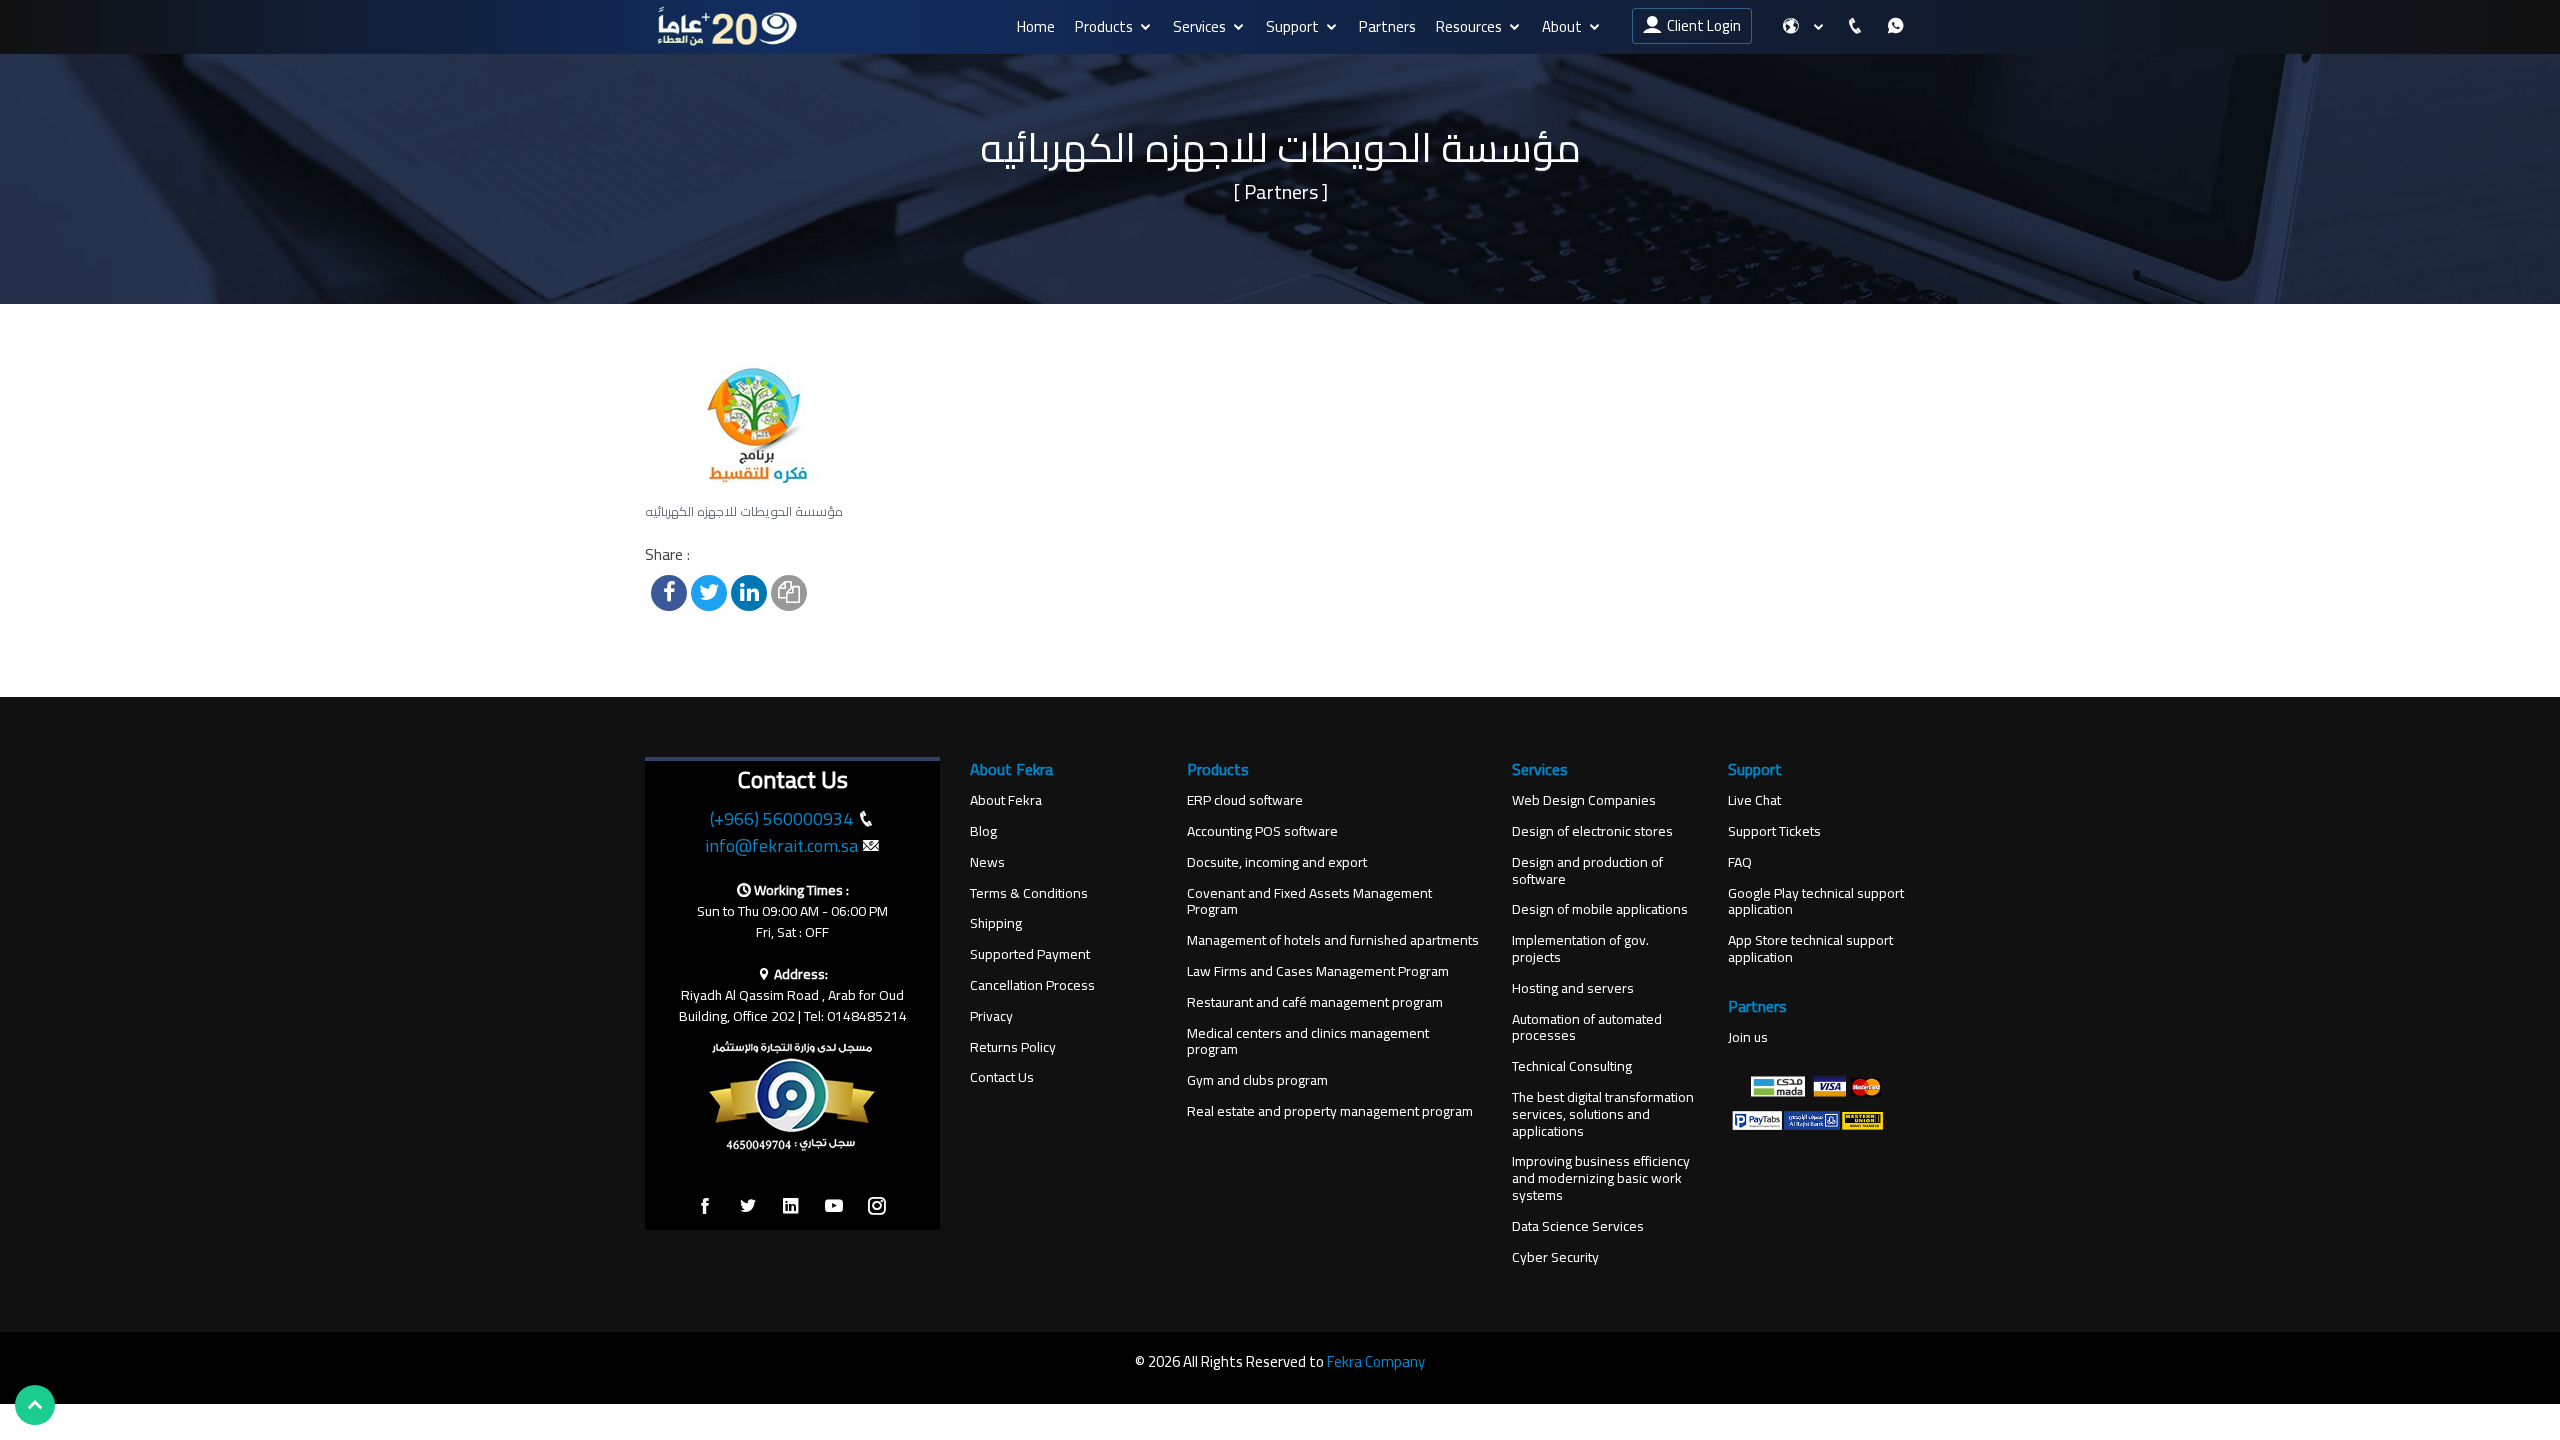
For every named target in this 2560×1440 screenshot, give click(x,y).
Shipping (996, 923)
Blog (983, 831)
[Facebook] (705, 1207)
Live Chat (1754, 800)
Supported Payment (1030, 954)
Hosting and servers (1573, 988)
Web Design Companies (1584, 800)
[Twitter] (748, 1207)
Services (1199, 26)
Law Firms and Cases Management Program (1318, 971)
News (987, 862)
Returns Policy (1013, 1047)
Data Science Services (1578, 1226)
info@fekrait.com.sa (781, 845)
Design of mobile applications (1600, 909)
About (1562, 26)
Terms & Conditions (1029, 893)
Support (1292, 26)
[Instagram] (877, 1207)
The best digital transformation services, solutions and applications (1603, 1114)
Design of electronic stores (1592, 831)
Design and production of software (1587, 871)
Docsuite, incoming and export (1277, 862)
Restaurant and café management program (1315, 1002)
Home (1036, 26)
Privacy (991, 1016)
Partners (1387, 26)
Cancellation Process (1032, 985)
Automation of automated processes (1587, 1028)
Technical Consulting (1572, 1066)
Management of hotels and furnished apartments (1333, 940)
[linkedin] (791, 1207)
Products (1104, 26)
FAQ (1740, 862)
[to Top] (35, 1405)
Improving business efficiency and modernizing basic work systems (1601, 1178)
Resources (1469, 26)
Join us (1748, 1037)
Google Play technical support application (1816, 902)
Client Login (1701, 25)
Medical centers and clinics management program (1308, 1042)
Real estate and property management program (1330, 1111)
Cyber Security (1555, 1257)
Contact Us (1002, 1077)
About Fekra (1006, 800)
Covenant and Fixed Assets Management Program (1309, 902)
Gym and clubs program (1257, 1080)
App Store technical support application (1810, 949)
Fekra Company (1376, 1361)
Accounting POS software (1262, 831)
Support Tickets (1774, 831)
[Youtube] (834, 1207)
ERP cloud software (1245, 800)
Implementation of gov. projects (1580, 949)
